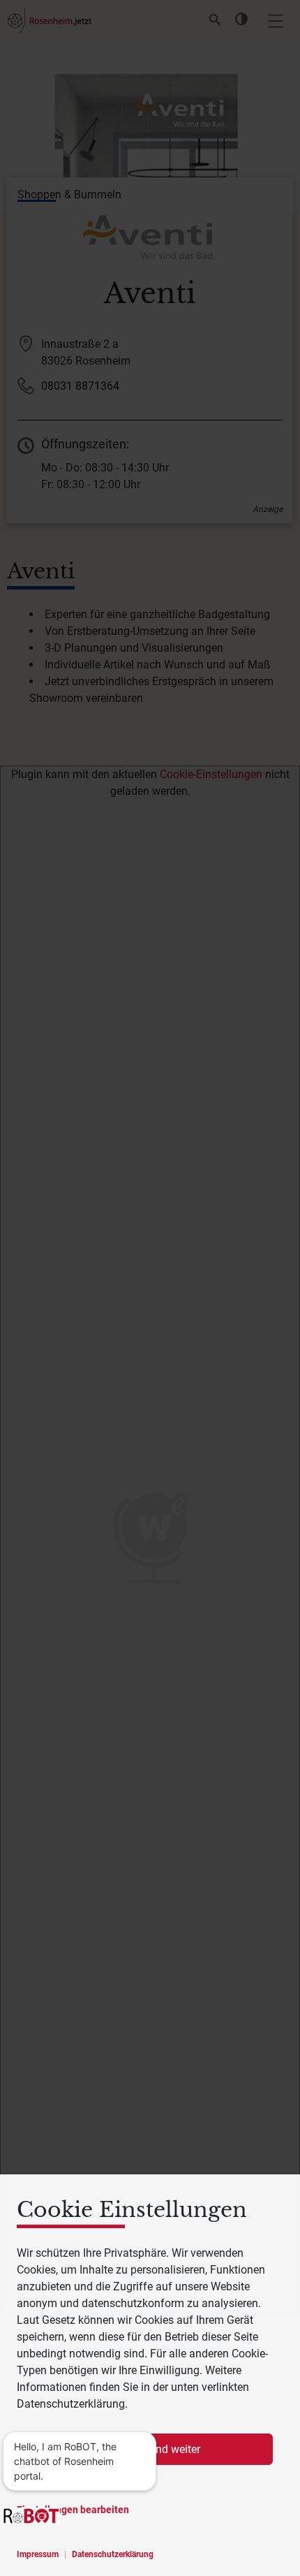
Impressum (38, 2554)
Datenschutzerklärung (113, 2554)
